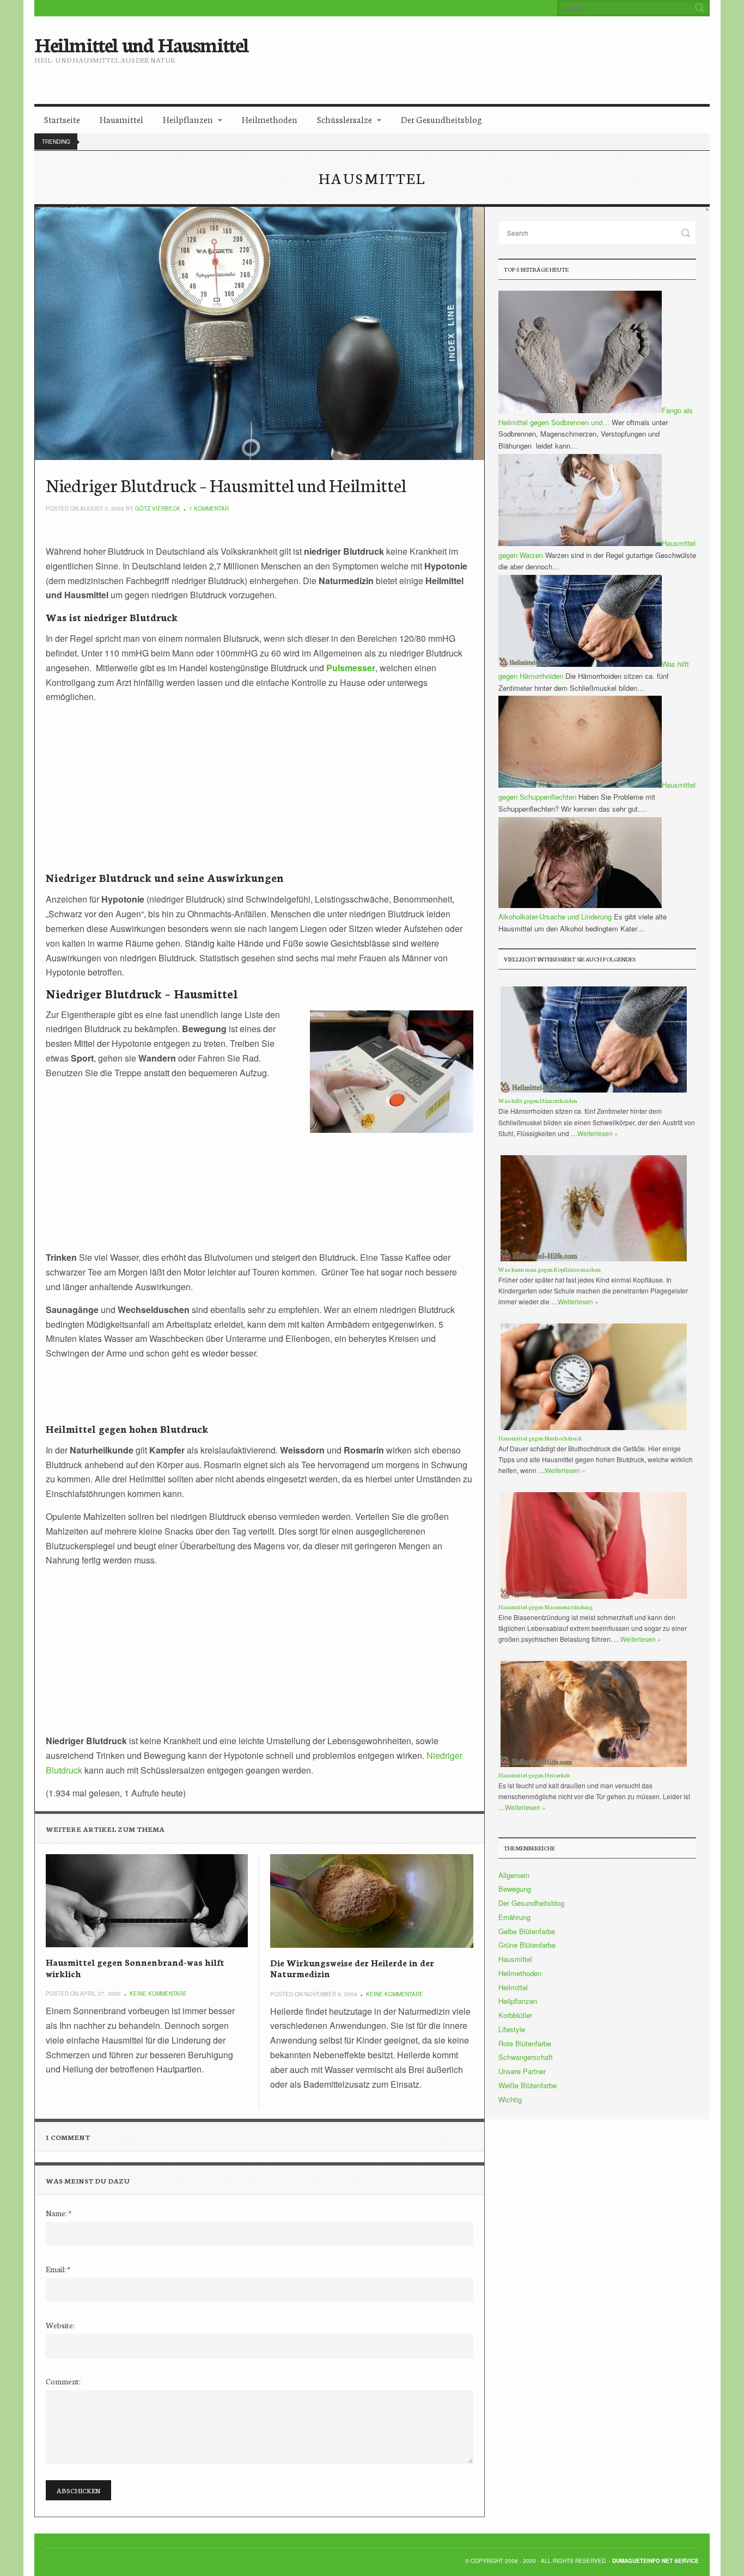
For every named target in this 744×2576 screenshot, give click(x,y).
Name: (59, 2213)
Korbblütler (515, 2015)
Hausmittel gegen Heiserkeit (534, 1775)
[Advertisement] (463, 52)
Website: (60, 2325)
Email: (58, 2269)
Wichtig (510, 2099)
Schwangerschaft (526, 2057)
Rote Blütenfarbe (525, 2043)
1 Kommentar (209, 508)
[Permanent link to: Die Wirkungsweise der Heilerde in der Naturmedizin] (371, 1901)
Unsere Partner (522, 2071)
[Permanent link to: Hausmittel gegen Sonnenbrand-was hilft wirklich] (147, 1901)
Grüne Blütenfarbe (527, 1945)
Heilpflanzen (188, 119)
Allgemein (514, 1875)
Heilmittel (513, 1987)
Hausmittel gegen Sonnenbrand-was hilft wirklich (135, 1967)
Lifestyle (512, 2029)
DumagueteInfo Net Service (655, 2561)
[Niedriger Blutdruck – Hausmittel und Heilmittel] (260, 333)
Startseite (62, 119)
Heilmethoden (270, 119)
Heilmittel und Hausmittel (141, 44)
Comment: (63, 2381)
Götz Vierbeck (158, 508)
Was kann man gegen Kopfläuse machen (550, 1269)
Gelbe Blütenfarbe (527, 1931)
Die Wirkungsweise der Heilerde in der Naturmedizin (352, 1968)
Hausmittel (121, 119)
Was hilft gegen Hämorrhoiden (538, 1100)
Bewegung (515, 1889)
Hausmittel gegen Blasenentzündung (545, 1607)
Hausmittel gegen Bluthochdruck (540, 1438)
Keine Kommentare (158, 1994)
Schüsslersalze (344, 119)
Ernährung (514, 1917)
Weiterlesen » (598, 1133)
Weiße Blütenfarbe (527, 2085)
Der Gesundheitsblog (441, 119)
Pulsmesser (351, 668)
